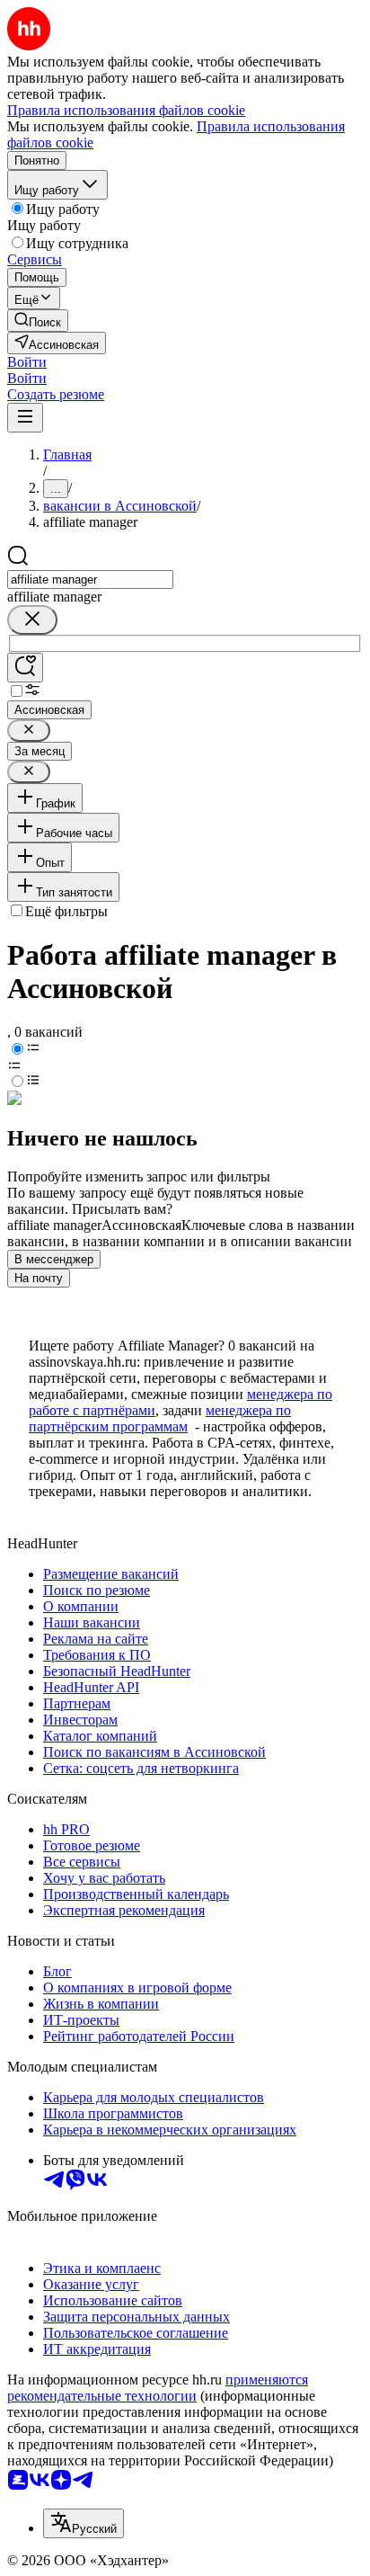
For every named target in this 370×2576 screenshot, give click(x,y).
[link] (38, 321)
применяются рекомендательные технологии (158, 2388)
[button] (27, 362)
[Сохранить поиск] (25, 668)
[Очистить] (32, 620)
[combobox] (90, 579)
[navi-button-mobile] (25, 418)
